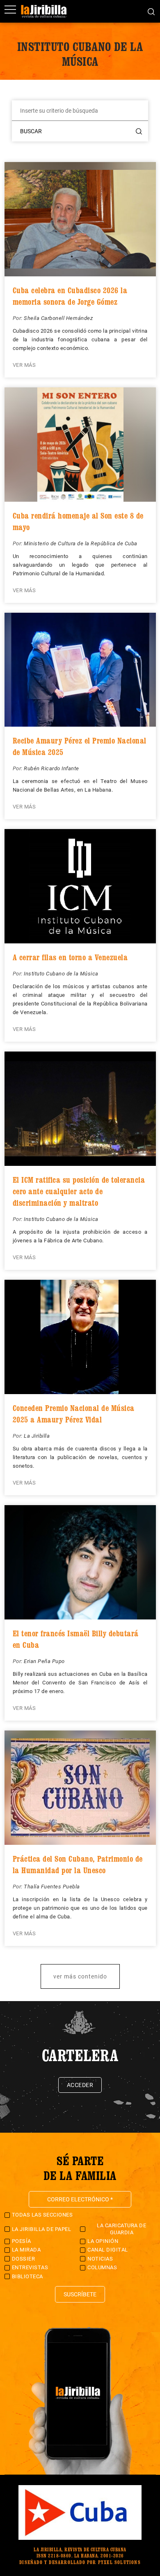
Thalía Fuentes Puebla (52, 1887)
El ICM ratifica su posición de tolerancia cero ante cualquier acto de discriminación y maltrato (79, 1191)
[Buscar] (151, 11)
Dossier (24, 2259)
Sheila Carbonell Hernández (58, 318)
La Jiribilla (37, 1436)
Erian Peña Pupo (44, 1661)
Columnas (102, 2267)
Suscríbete (80, 2294)
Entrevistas (30, 2267)
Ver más (24, 365)
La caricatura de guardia (121, 2229)
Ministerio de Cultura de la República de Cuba (81, 543)
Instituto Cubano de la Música (61, 974)
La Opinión (103, 2241)
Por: (18, 318)
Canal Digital (108, 2250)
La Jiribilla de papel (42, 2229)
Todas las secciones (42, 2215)
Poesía (22, 2241)
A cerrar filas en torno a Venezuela (70, 957)
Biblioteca (27, 2276)
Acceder (80, 2085)
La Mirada (26, 2250)
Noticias (100, 2259)
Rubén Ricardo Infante (51, 768)
